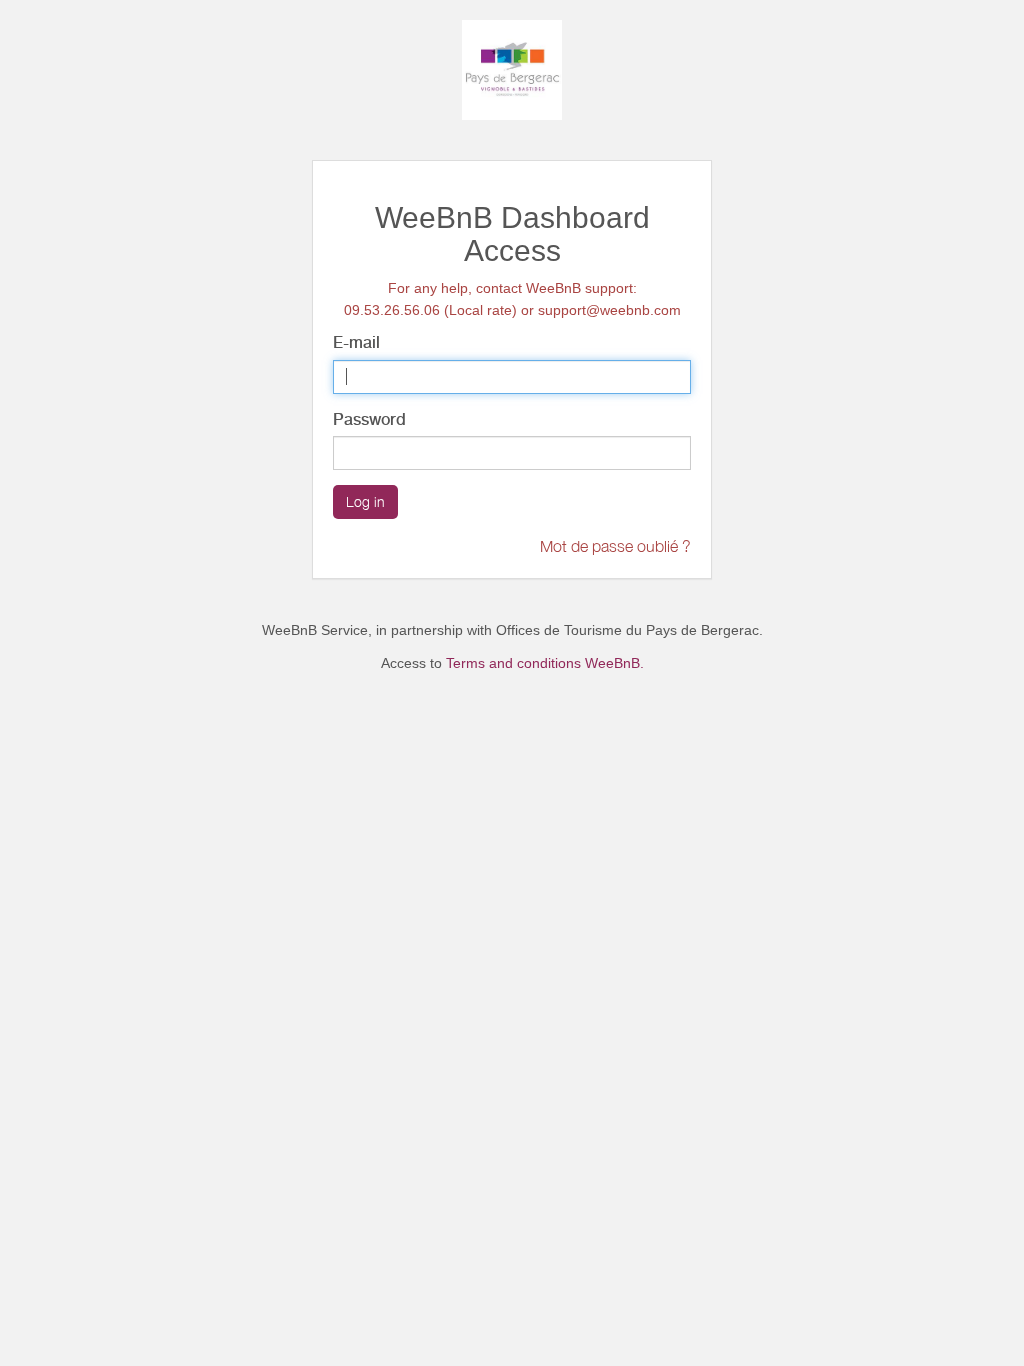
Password (369, 419)
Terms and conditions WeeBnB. (545, 663)
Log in (365, 501)
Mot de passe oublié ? (615, 546)
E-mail (356, 342)
